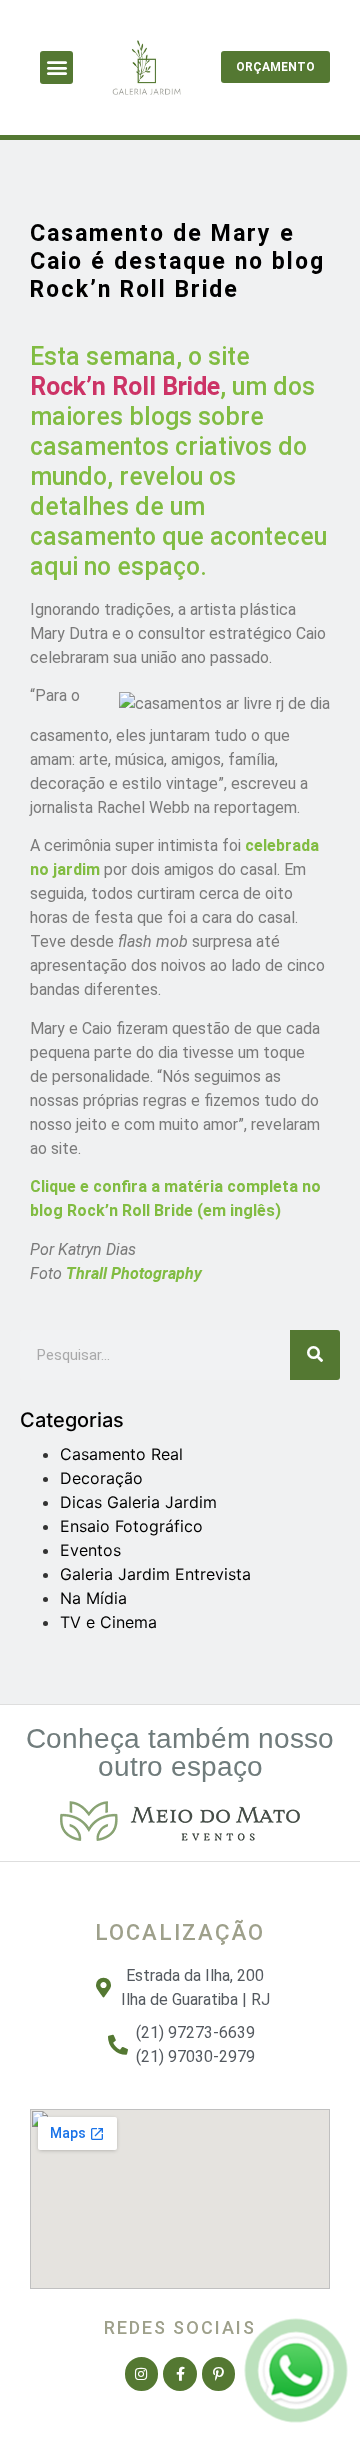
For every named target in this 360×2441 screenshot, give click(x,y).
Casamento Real (121, 1454)
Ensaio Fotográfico (131, 1526)
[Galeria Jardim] (296, 2404)
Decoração (101, 1478)
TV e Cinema (108, 1622)
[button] (56, 67)
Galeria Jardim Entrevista (155, 1574)
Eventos (90, 1550)
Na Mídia (93, 1598)
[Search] (315, 1355)
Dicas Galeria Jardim (138, 1502)
